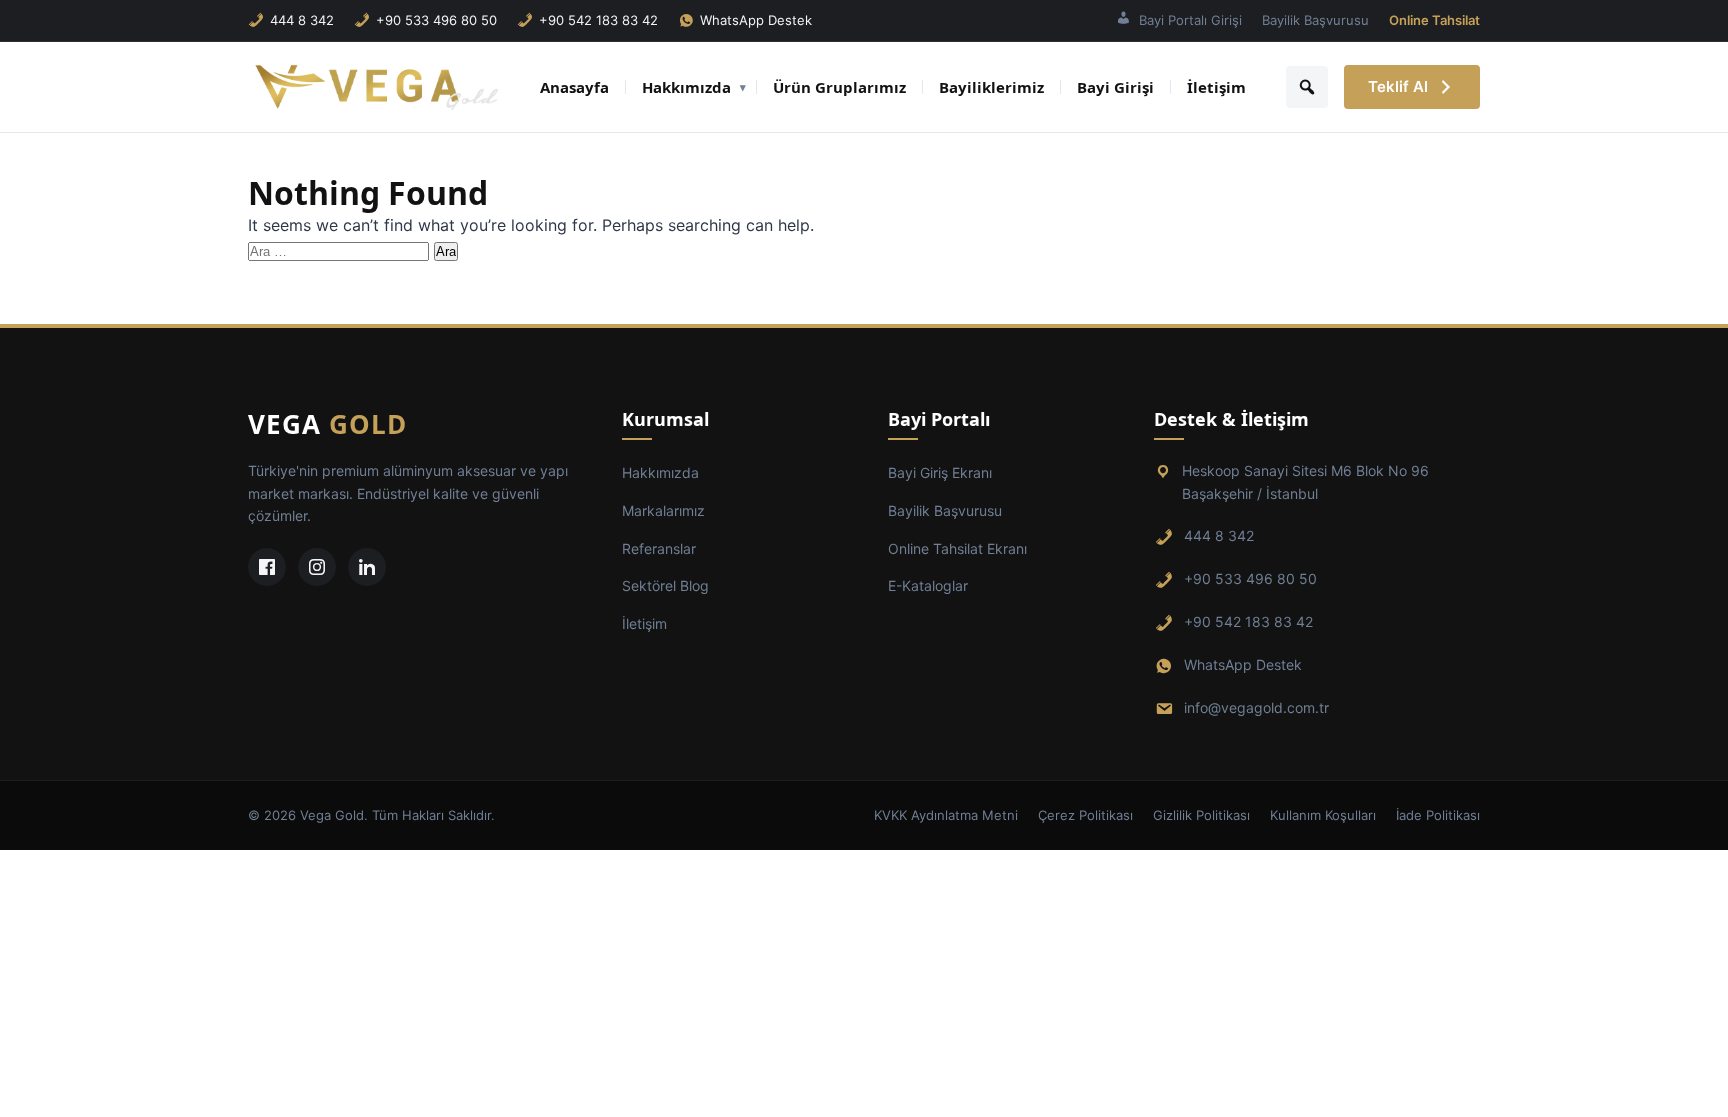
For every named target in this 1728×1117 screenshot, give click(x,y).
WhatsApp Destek (756, 20)
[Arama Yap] (1307, 87)
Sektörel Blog (665, 585)
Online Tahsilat (1434, 20)
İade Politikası (1438, 815)
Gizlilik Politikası (1201, 815)
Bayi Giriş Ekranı (940, 472)
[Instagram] (317, 567)
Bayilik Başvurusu (1315, 20)
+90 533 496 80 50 (436, 20)
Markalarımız (663, 510)
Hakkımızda (686, 87)
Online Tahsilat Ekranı (957, 548)
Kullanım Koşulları (1323, 815)
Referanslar (659, 548)
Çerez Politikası (1085, 815)
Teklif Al (1398, 86)
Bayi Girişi (1115, 87)
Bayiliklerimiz (991, 87)
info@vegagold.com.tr (1256, 707)
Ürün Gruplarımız (839, 87)
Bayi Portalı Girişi (1190, 20)
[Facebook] (267, 567)
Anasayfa (574, 87)
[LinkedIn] (367, 567)
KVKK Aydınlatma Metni (946, 815)
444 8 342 (302, 20)
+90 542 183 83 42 (598, 20)
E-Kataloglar (928, 585)
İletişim (1216, 87)
